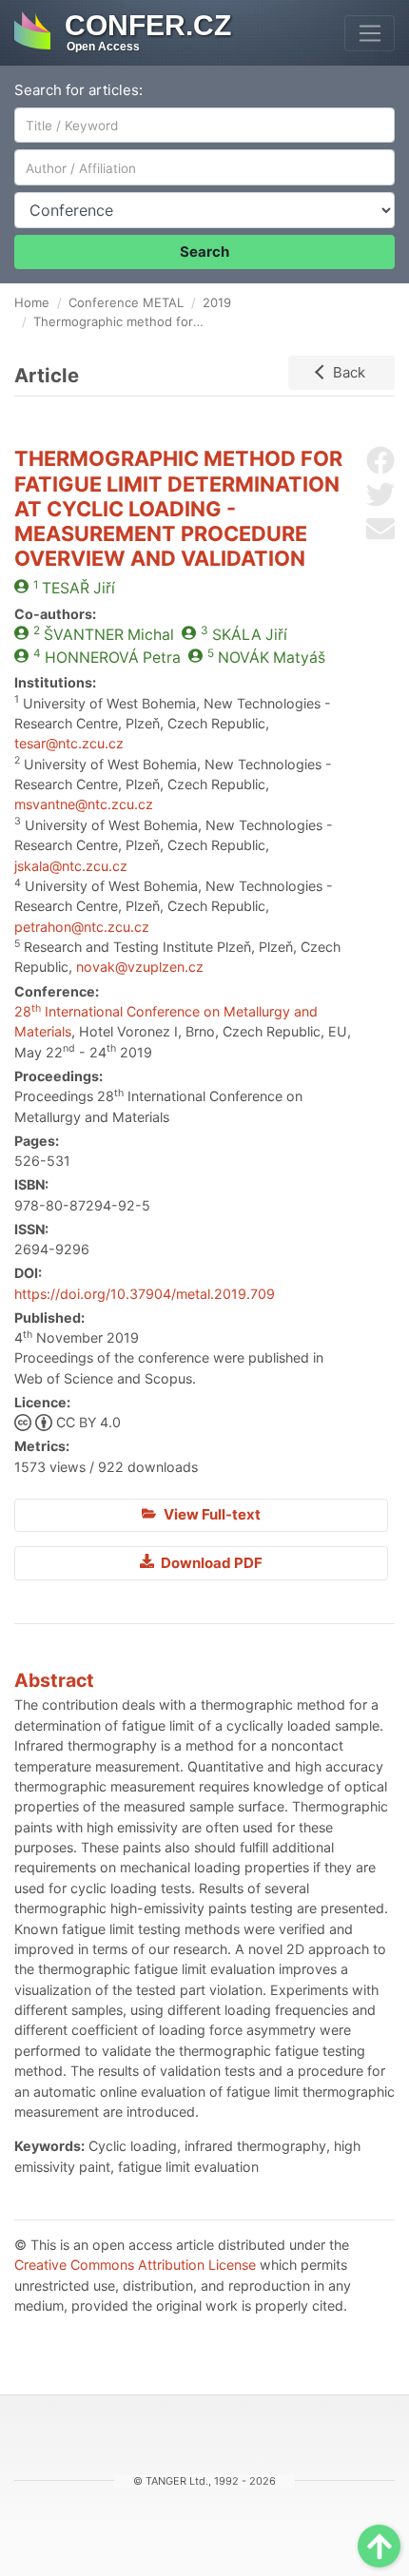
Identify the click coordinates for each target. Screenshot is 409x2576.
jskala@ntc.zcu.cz (71, 866)
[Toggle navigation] (370, 33)
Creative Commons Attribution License (135, 2265)
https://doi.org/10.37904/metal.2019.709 (145, 1294)
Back (349, 372)
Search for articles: (78, 90)
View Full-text (211, 1514)
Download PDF (210, 1563)
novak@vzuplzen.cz (140, 967)
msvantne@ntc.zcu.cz (84, 804)
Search (204, 252)
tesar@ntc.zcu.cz (69, 743)
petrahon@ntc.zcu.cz (82, 927)
